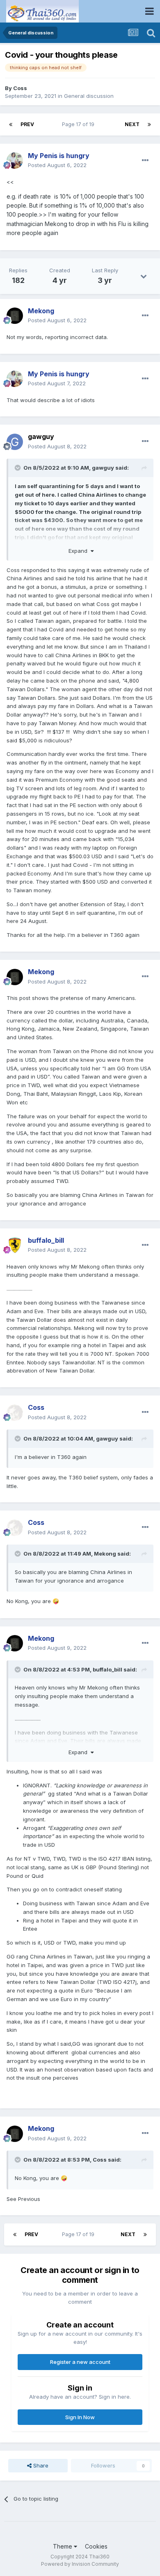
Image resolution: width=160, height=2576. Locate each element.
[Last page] (149, 124)
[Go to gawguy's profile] (15, 442)
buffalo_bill (107, 1669)
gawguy (41, 436)
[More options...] (145, 161)
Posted (57, 165)
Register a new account (80, 2362)
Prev (27, 124)
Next (132, 124)
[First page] (11, 124)
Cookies (96, 2546)
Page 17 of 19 (79, 124)
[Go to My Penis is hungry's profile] (15, 161)
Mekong (105, 1554)
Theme (63, 2546)
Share (40, 2465)
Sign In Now (80, 2417)
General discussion (89, 96)
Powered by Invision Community (80, 2564)
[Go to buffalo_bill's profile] (15, 1245)
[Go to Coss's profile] (15, 1413)
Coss (20, 88)
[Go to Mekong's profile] (15, 316)
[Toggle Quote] (18, 468)
